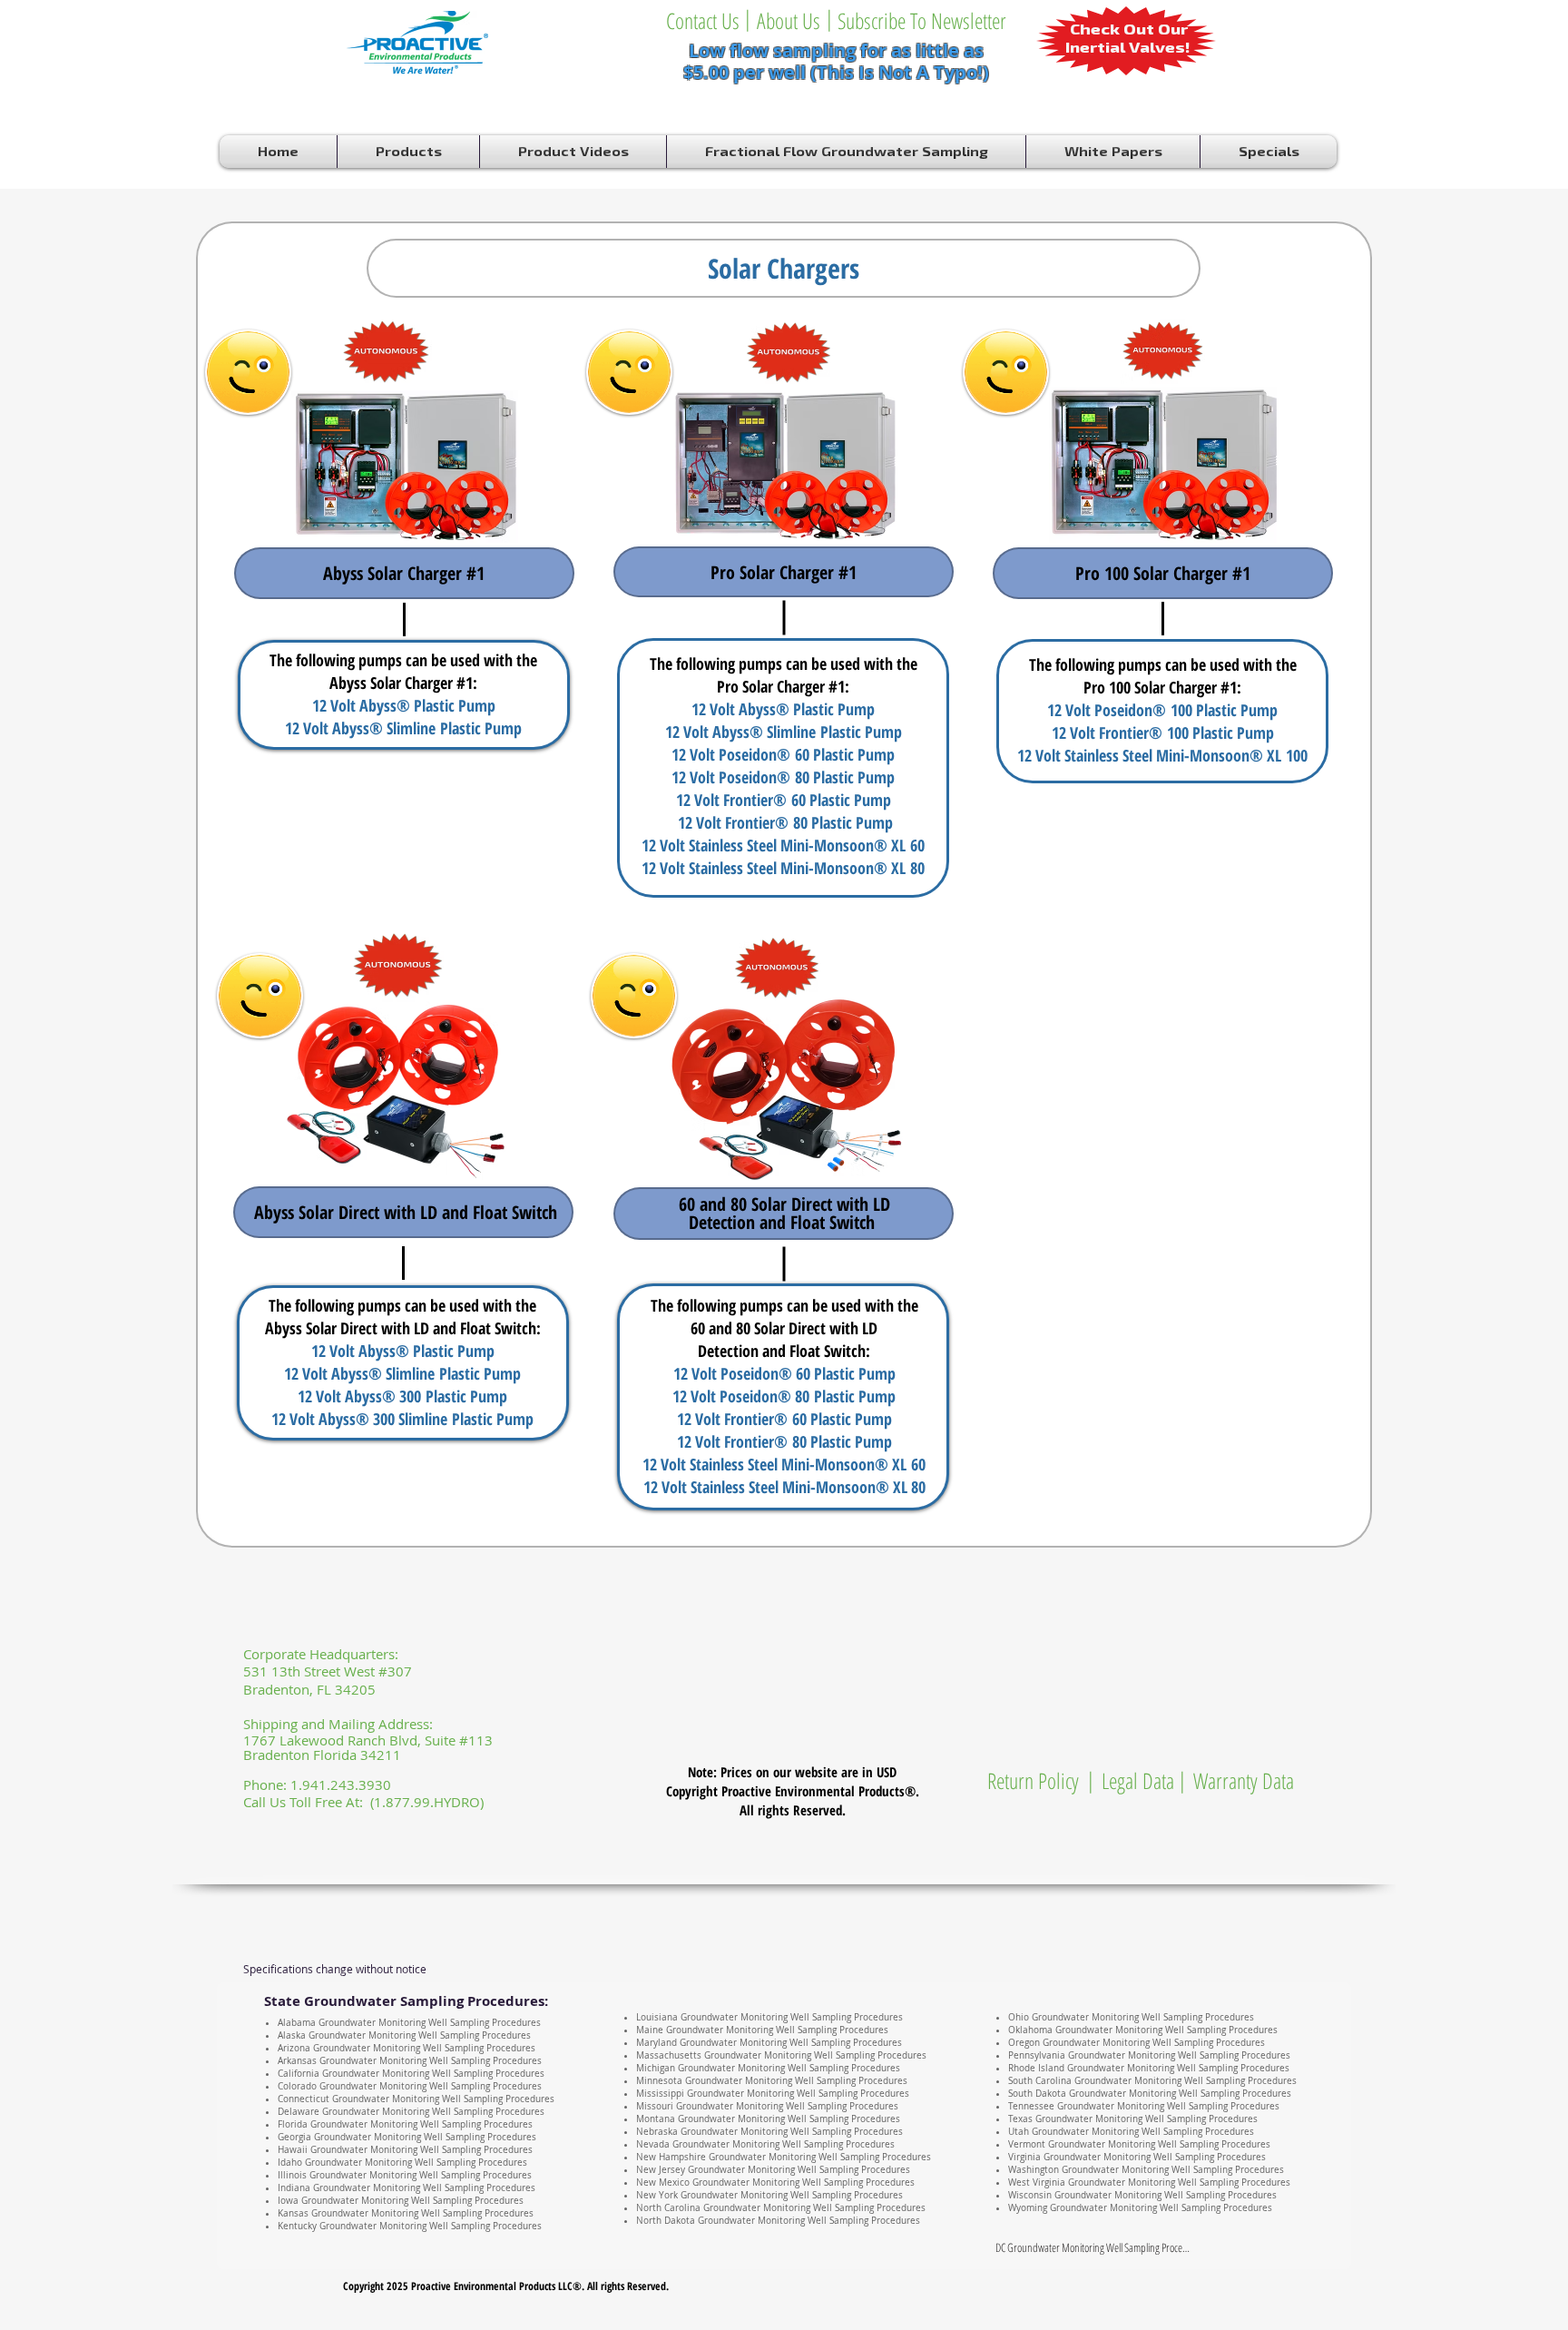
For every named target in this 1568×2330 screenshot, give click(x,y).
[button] (829, 18)
